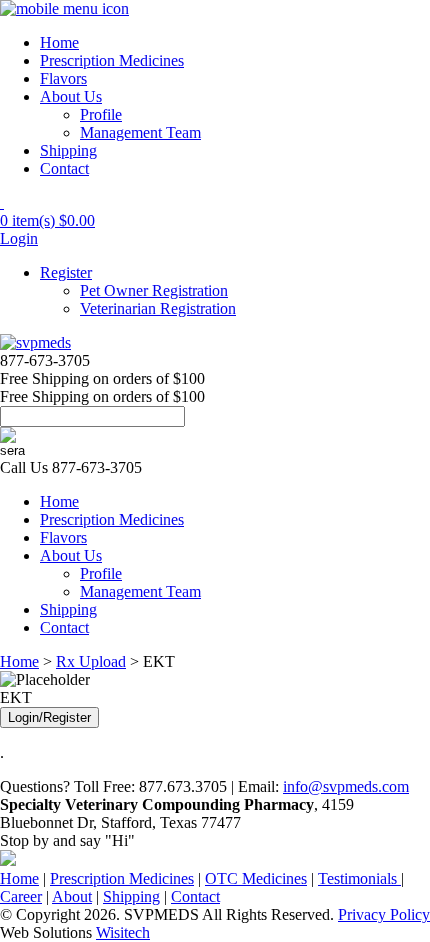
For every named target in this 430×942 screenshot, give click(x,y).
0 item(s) (47, 220)
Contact (64, 168)
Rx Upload (91, 661)
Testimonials (359, 878)
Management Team (140, 132)
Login (19, 238)
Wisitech (123, 932)
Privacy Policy (384, 914)
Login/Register (49, 717)
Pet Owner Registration (154, 290)
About (72, 896)
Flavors (63, 78)
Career (21, 896)
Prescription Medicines (112, 60)
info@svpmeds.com (346, 786)
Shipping (68, 150)
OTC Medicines (256, 878)
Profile (101, 114)
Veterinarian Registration (158, 308)
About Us (71, 96)
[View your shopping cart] (2, 202)
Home (59, 42)
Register (66, 272)
